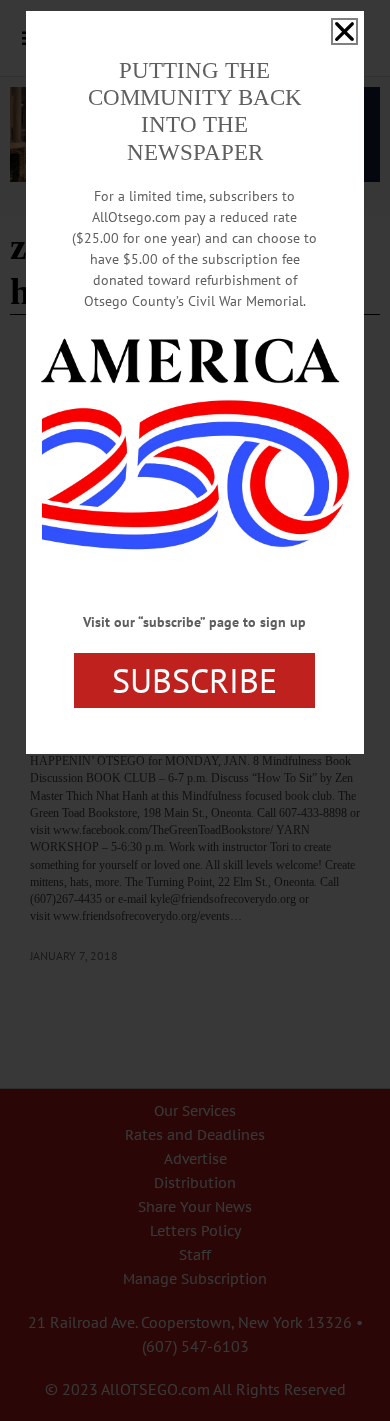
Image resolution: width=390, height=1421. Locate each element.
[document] (195, 710)
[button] (344, 31)
